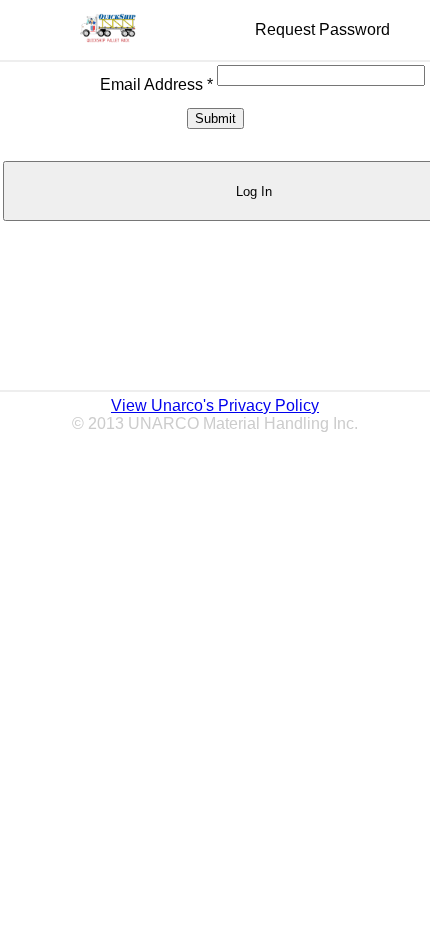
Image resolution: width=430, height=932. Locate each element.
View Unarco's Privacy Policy (215, 405)
